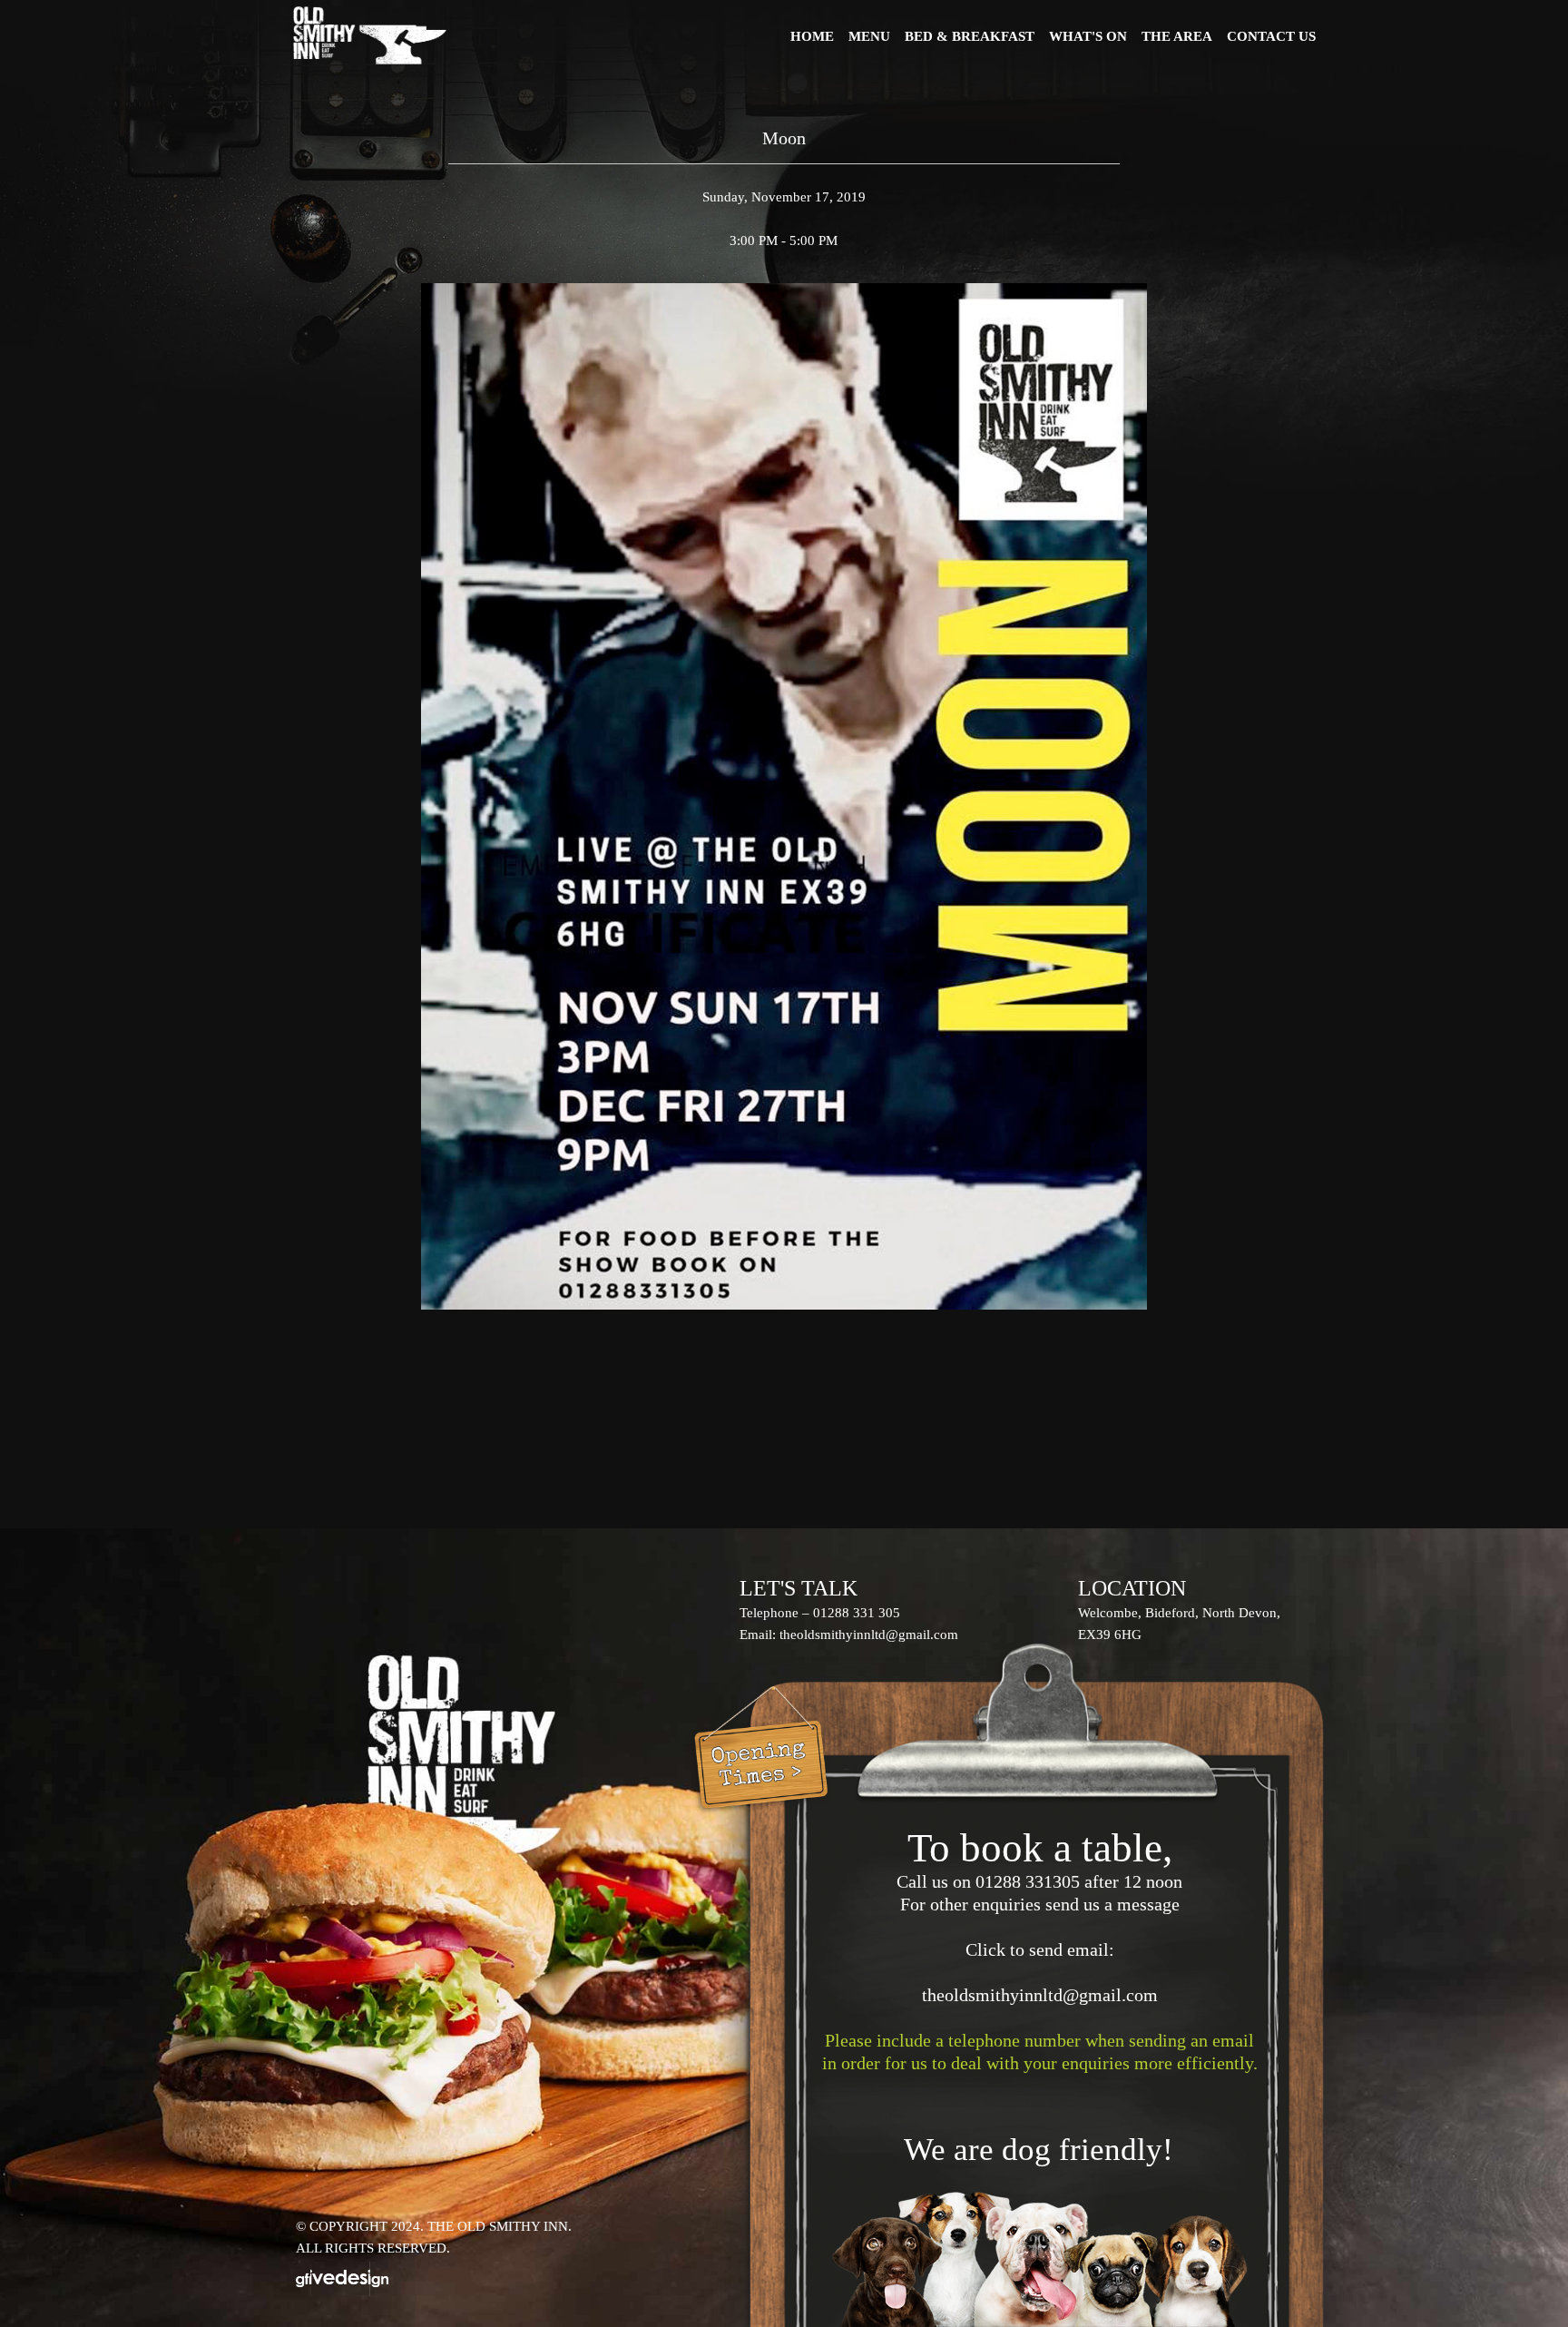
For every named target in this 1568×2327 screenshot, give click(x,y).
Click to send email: (1040, 1949)
